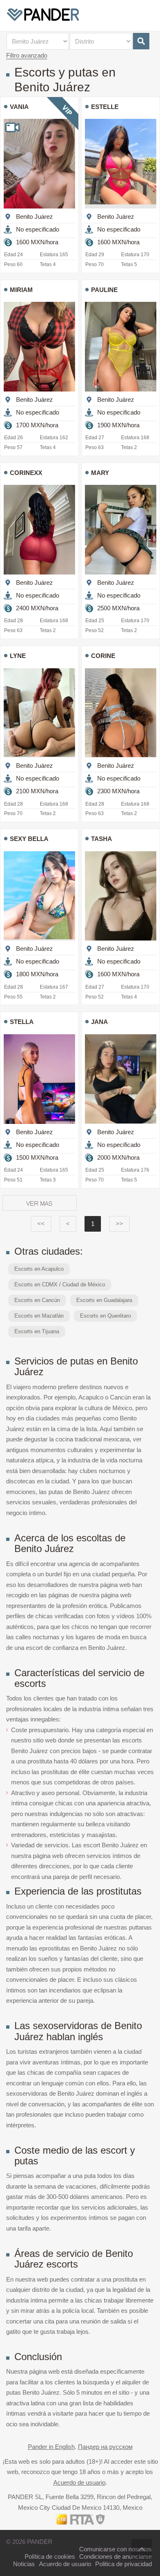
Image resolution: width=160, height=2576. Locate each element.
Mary (100, 473)
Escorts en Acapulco (39, 1269)
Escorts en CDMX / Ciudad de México (60, 1285)
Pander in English (51, 2447)
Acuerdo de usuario (79, 2482)
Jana (99, 1022)
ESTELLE (105, 107)
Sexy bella (29, 839)
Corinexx (26, 473)
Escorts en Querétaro (105, 1316)
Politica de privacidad (123, 2564)
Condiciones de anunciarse (115, 2556)
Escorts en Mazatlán (39, 1316)
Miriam (21, 290)
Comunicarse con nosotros (115, 2549)
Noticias (24, 2564)
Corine (103, 656)
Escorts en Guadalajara (104, 1300)
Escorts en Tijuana (37, 1331)
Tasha (102, 839)
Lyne (18, 656)
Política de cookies (50, 2556)
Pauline (104, 290)
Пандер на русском (105, 2447)
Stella (22, 1022)
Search (141, 41)
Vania (19, 107)
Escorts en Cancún (37, 1300)
